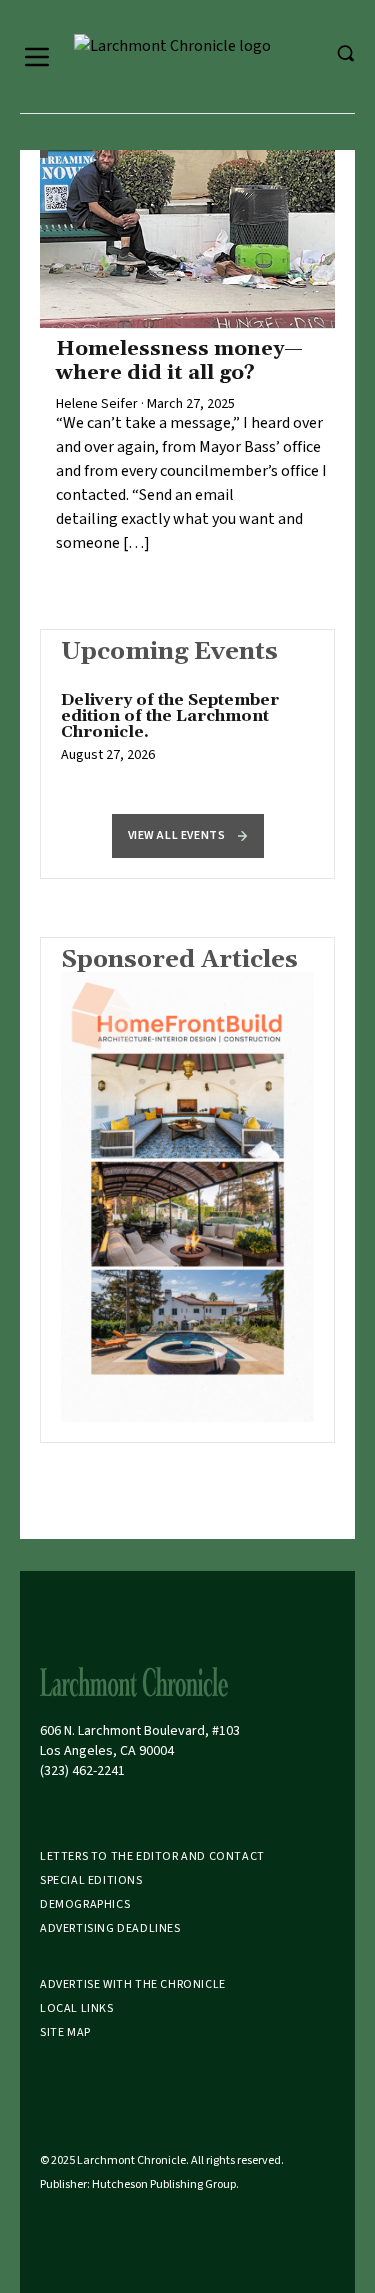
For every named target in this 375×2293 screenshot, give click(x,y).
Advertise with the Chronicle (133, 1984)
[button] (188, 836)
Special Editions (91, 1880)
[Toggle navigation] (37, 57)
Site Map (65, 2032)
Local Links (77, 2008)
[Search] (345, 53)
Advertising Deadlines (110, 1928)
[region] (187, 738)
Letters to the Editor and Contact (152, 1856)
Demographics (85, 1904)
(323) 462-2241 (82, 1771)
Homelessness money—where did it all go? (179, 361)
